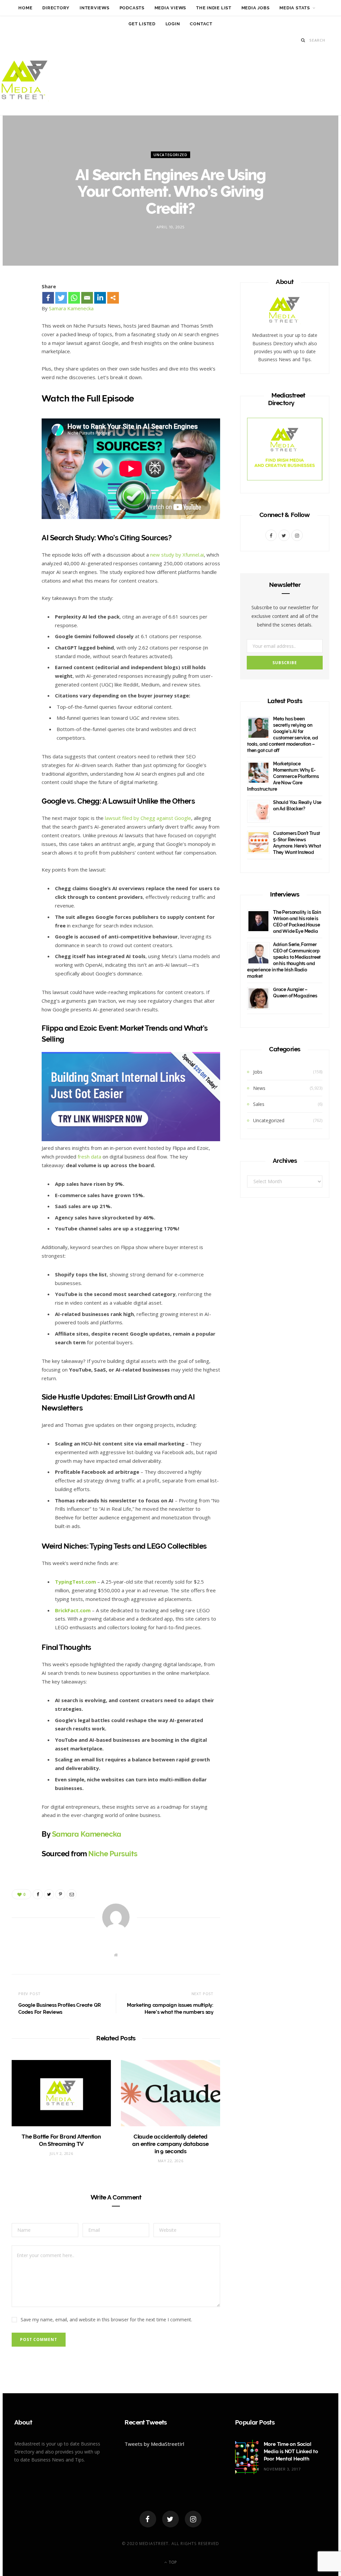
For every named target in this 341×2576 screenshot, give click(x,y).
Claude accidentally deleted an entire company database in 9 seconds (170, 2144)
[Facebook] (48, 298)
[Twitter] (61, 298)
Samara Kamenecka (71, 308)
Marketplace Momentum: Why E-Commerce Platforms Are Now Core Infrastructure (283, 776)
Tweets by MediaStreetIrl (154, 2444)
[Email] (21, 362)
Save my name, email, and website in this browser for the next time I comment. (106, 2319)
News (259, 1088)
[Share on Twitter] (21, 327)
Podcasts (132, 8)
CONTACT (201, 24)
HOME (25, 8)
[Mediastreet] (25, 82)
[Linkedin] (100, 298)
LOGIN (173, 24)
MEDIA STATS (295, 8)
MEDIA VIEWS (170, 8)
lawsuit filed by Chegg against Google (148, 818)
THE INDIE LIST (214, 8)
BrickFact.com (73, 1610)
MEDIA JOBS (256, 8)
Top (172, 2562)
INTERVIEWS (95, 8)
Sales (259, 1104)
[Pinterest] (21, 345)
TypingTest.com (75, 1582)
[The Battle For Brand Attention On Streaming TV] (61, 2093)
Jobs (258, 1072)
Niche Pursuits (113, 1854)
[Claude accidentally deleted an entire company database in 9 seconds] (170, 2093)
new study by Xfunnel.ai (177, 555)
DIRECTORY (56, 8)
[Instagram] (193, 2519)
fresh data (89, 1157)
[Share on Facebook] (21, 309)
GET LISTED (142, 24)
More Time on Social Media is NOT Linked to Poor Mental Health (291, 2451)
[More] (113, 298)
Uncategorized (170, 154)
